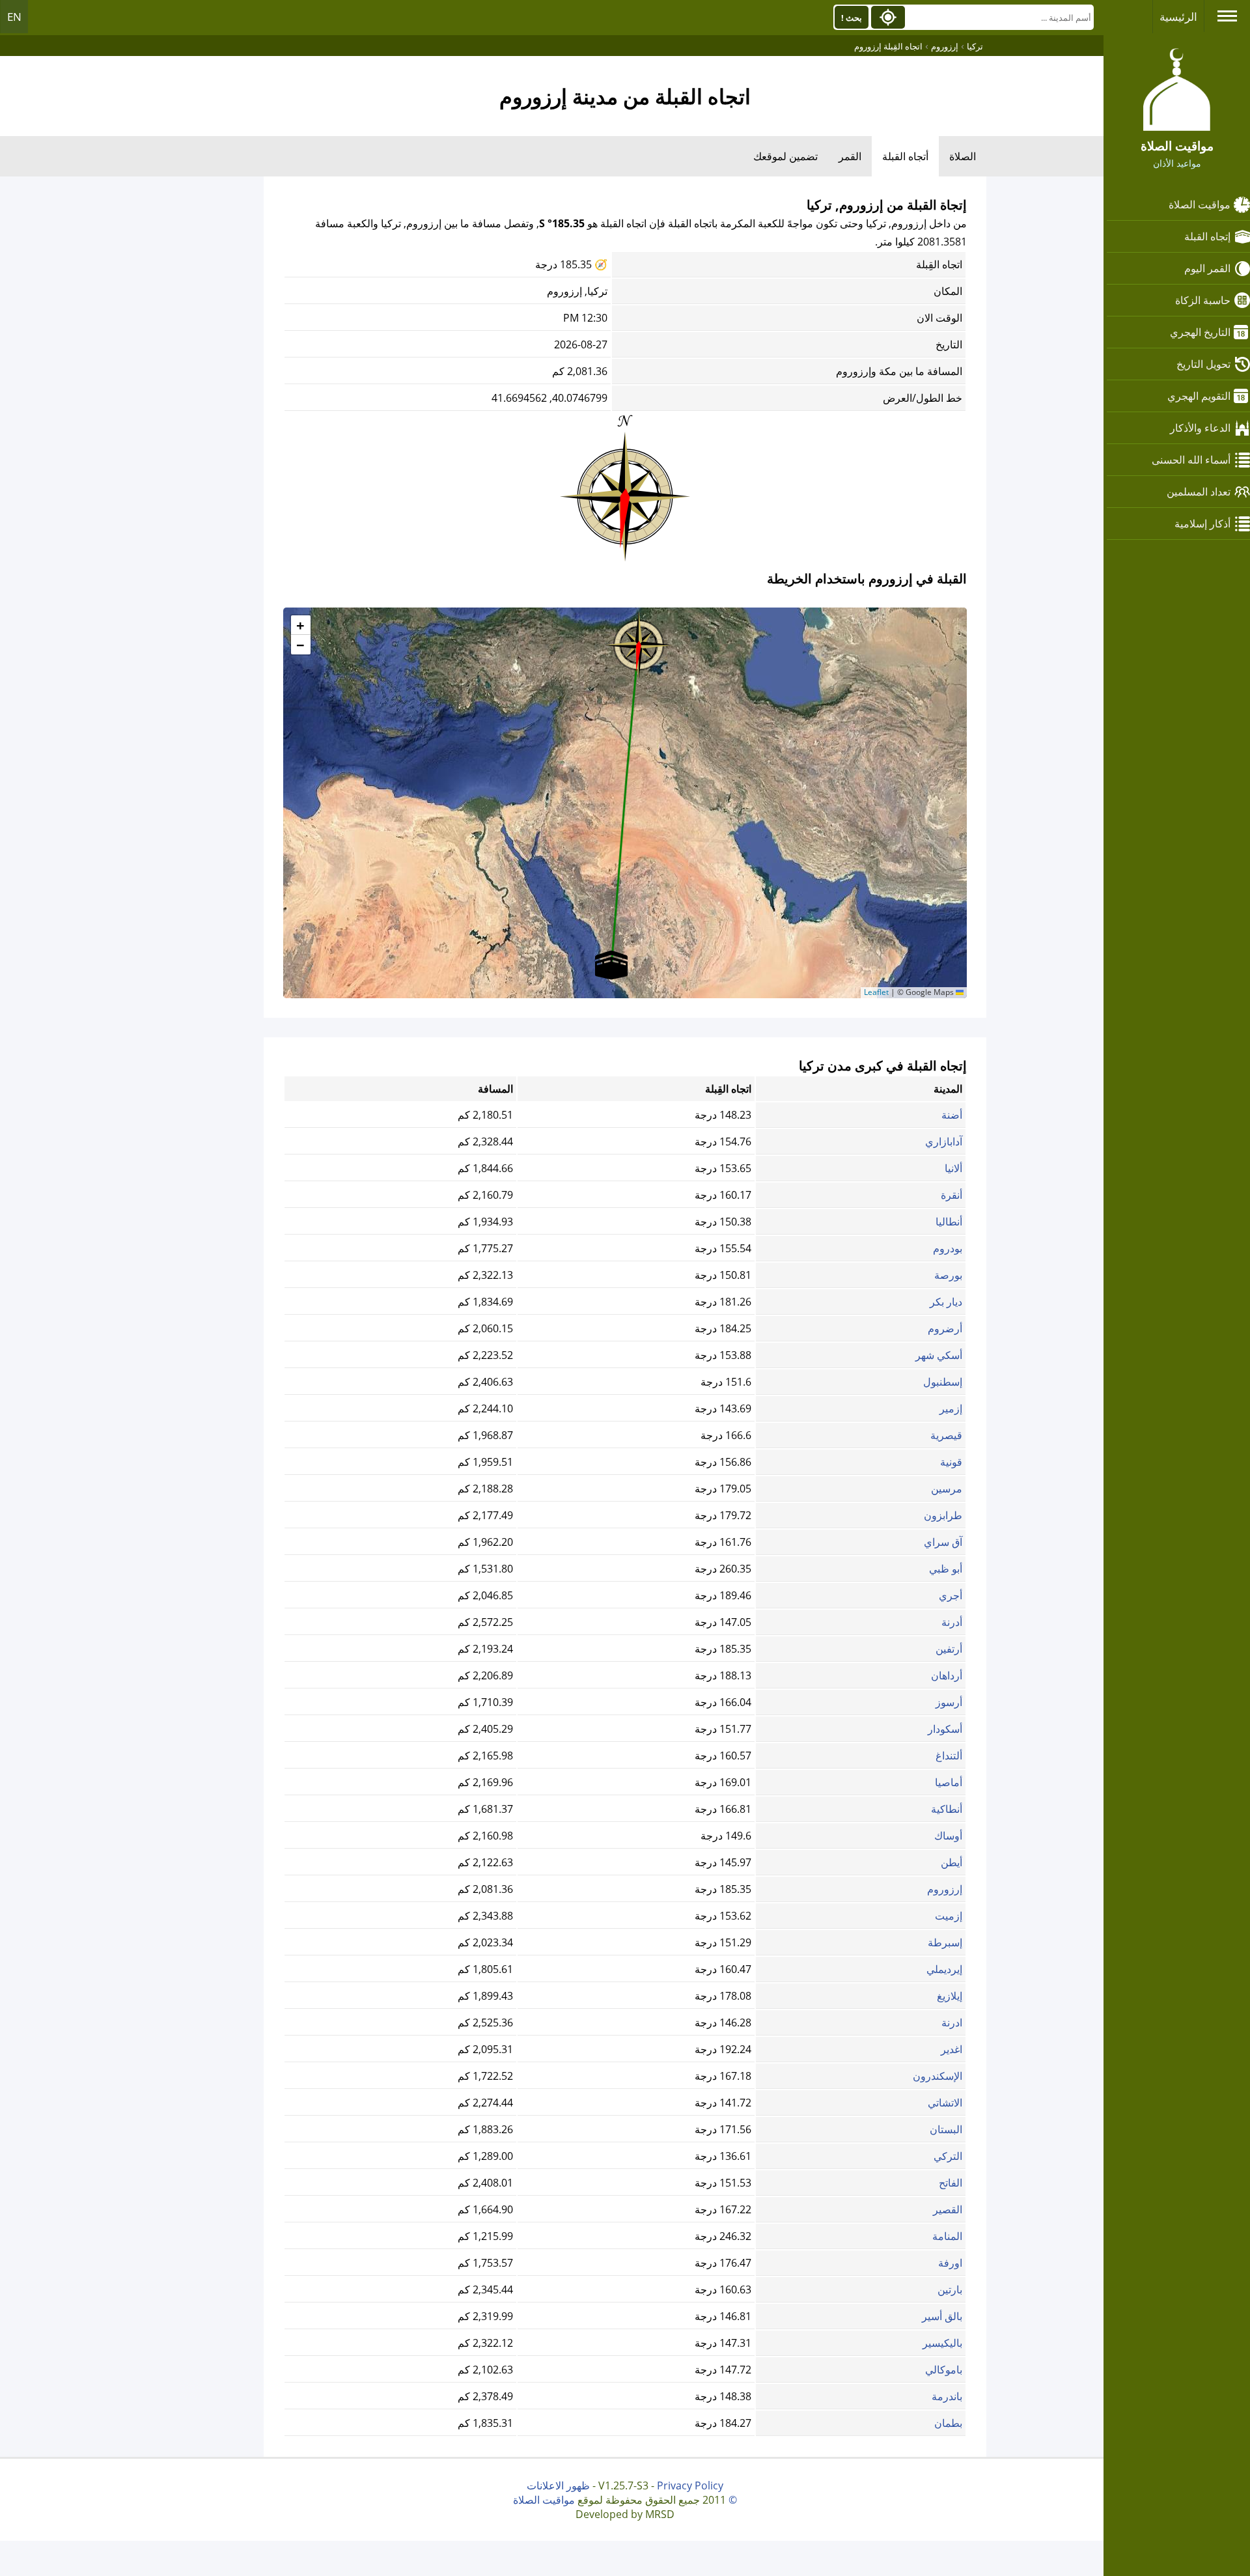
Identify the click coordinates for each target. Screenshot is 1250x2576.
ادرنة (952, 2023)
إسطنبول (943, 1382)
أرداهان (947, 1675)
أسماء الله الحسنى (1191, 460)
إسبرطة (945, 1942)
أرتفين (949, 1649)
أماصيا (949, 1782)
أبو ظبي (946, 1569)
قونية (951, 1462)
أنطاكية (947, 1809)
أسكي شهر (939, 1355)
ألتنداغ (949, 1756)
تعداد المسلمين (1199, 492)
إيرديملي (944, 1969)
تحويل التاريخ (1203, 364)
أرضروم (945, 1328)
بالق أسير (942, 2316)
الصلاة (963, 156)
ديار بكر (946, 1302)
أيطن (951, 1862)
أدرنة (952, 1622)
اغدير (951, 2049)
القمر (850, 156)
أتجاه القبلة (905, 156)
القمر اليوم (1207, 268)
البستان (946, 2129)
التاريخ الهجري (1200, 332)
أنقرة (951, 1195)
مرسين (947, 1489)
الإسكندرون (937, 2076)
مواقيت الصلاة (1200, 204)
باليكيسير (942, 2343)
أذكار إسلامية (1202, 524)
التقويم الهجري (1199, 396)
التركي (948, 2156)
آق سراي (943, 1542)
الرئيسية (1178, 17)
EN (14, 17)
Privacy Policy (690, 2485)
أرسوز (949, 1702)
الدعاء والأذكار (1200, 428)
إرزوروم (945, 1889)
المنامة (947, 2236)
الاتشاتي (945, 2103)
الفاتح (951, 2183)
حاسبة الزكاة (1203, 300)
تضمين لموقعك (785, 156)
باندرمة (947, 2396)
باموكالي (944, 2370)
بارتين (950, 2289)
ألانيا (953, 1168)
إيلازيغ (950, 1996)
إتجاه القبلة (1207, 236)
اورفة (950, 2263)
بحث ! (852, 18)
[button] (639, 641)
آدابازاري (944, 1141)
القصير (948, 2209)
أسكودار (945, 1729)
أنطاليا (949, 1222)
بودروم (948, 1248)
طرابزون (943, 1515)
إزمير (951, 1408)
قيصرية (946, 1435)
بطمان (948, 2423)
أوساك (948, 1836)
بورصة (948, 1275)
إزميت (949, 1916)
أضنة (952, 1115)
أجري (951, 1595)
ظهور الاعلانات (558, 2485)
